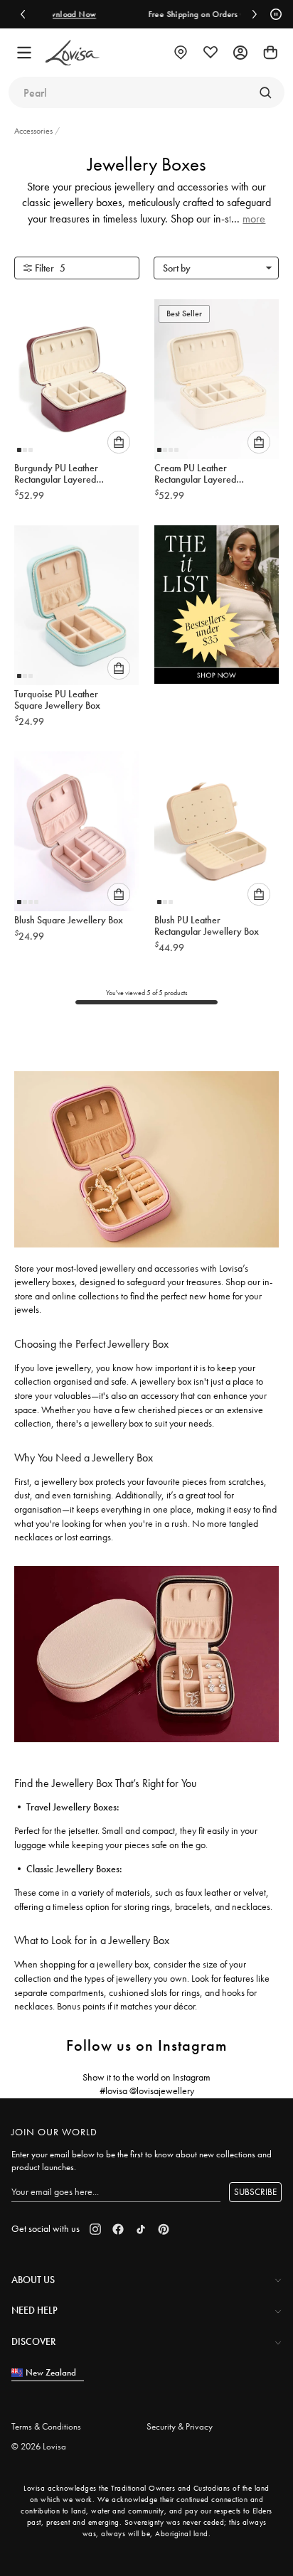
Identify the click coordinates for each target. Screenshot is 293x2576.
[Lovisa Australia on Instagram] (95, 2229)
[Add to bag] (119, 442)
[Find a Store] (181, 53)
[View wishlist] (211, 53)
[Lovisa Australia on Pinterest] (164, 2229)
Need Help (34, 2310)
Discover (33, 2341)
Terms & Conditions (46, 2426)
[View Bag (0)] (270, 53)
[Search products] (265, 92)
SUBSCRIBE (255, 2192)
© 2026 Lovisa (39, 2446)
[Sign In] (240, 53)
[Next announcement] (255, 14)
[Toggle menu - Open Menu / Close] (24, 53)
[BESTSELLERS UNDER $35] (217, 608)
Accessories (34, 131)
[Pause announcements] (274, 14)
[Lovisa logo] (73, 53)
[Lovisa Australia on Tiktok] (141, 2229)
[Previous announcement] (23, 14)
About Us (33, 2280)
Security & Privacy (180, 2426)
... (248, 219)
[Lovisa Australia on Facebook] (118, 2229)
